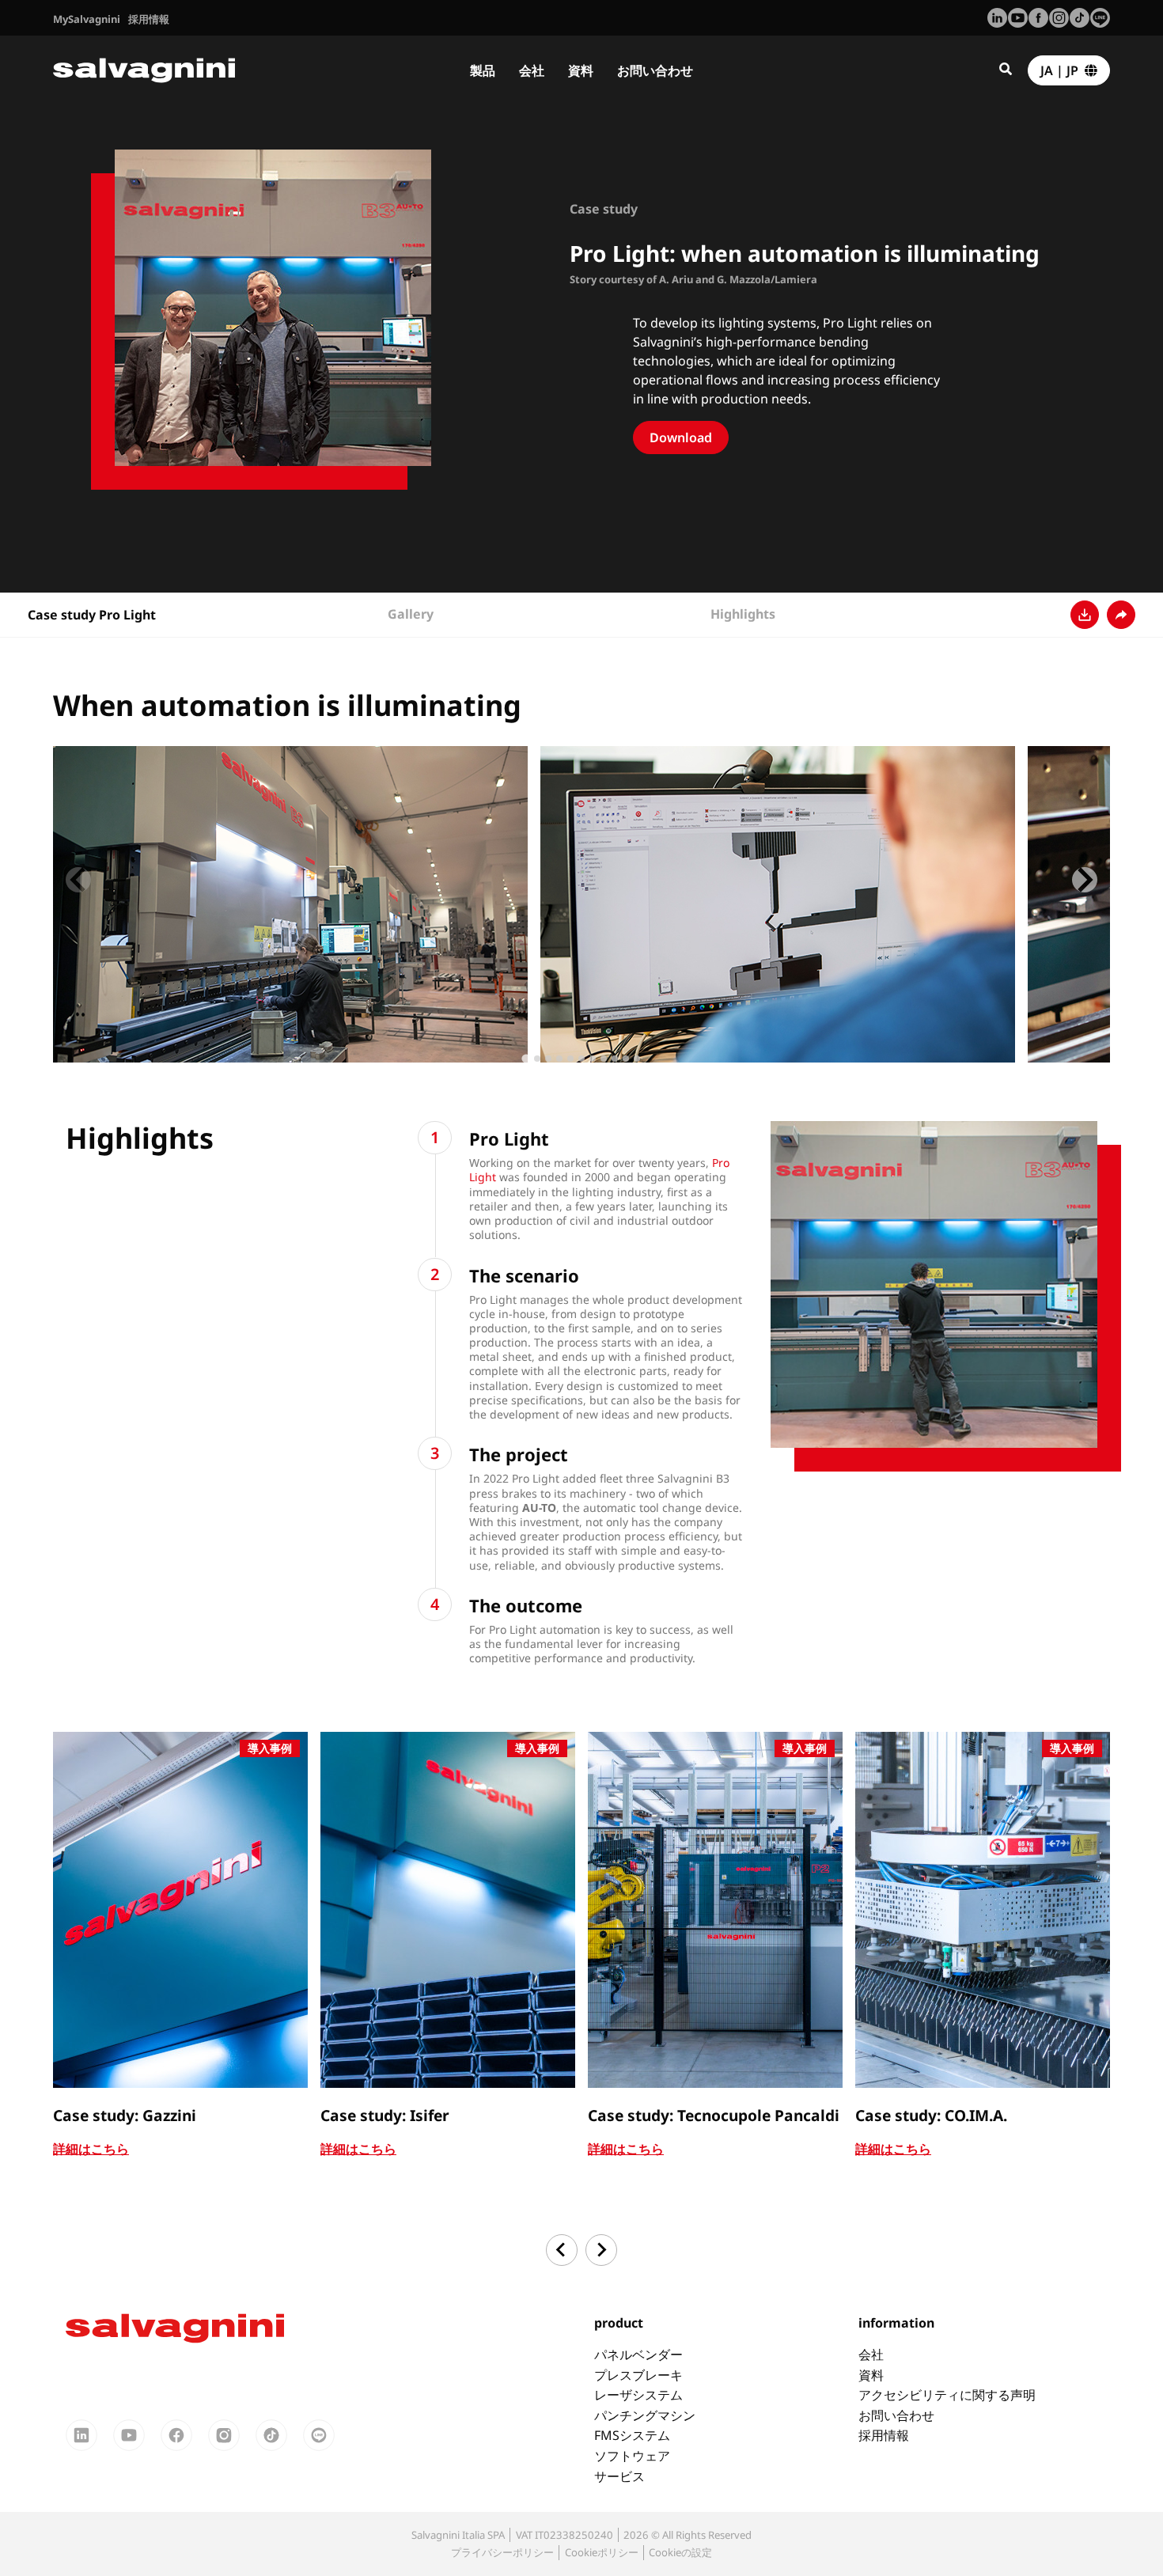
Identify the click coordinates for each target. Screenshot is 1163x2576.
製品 (483, 70)
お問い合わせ (655, 70)
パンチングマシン (645, 2415)
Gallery (411, 614)
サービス (619, 2476)
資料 (581, 70)
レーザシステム (638, 2395)
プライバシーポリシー (502, 2552)
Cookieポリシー (602, 2552)
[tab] (526, 1059)
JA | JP (1063, 70)
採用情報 (884, 2435)
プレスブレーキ (638, 2375)
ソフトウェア (632, 2456)
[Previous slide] (78, 880)
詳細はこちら (91, 2149)
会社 (532, 70)
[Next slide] (1085, 880)
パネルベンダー (638, 2354)
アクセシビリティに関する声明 (947, 2395)
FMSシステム (632, 2435)
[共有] (1121, 615)
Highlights (743, 614)
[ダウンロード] (1085, 615)
